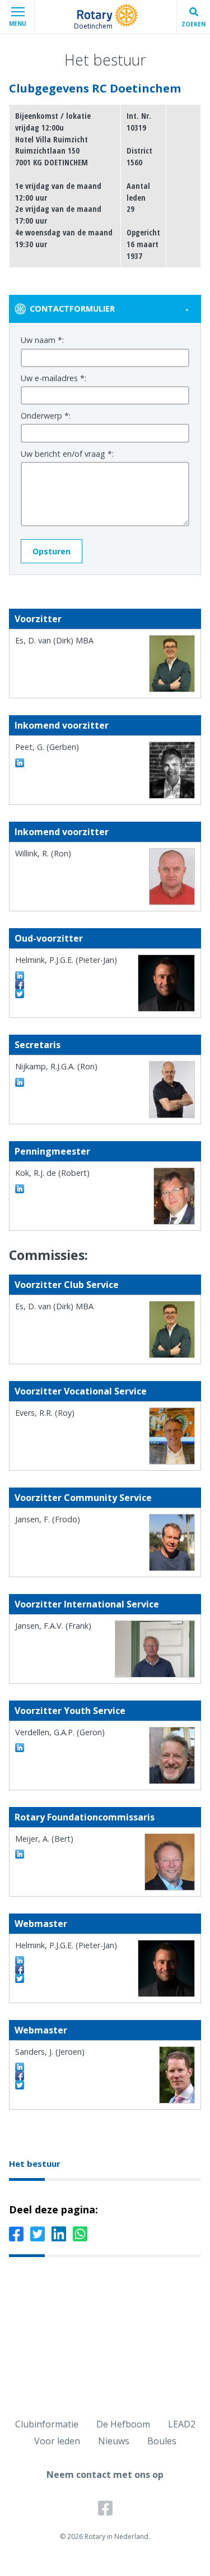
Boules (162, 2441)
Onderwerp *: (46, 416)
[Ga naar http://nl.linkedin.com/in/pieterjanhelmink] (20, 976)
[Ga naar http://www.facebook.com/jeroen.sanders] (20, 2076)
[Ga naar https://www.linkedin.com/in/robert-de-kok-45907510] (20, 1189)
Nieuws (114, 2441)
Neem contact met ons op (105, 2475)
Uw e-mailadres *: (53, 378)
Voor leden (57, 2441)
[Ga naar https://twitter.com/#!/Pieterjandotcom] (20, 994)
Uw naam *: (42, 340)
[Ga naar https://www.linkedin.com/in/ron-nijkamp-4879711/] (20, 1082)
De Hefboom (123, 2424)
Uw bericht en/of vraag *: (67, 454)
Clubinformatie (47, 2424)
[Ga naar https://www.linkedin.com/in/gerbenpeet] (20, 763)
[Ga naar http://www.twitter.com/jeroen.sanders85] (20, 2085)
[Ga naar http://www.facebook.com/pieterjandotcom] (20, 985)
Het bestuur (35, 2163)
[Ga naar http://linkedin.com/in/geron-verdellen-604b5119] (20, 1748)
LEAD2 (182, 2424)
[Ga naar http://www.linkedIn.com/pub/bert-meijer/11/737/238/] (20, 1854)
